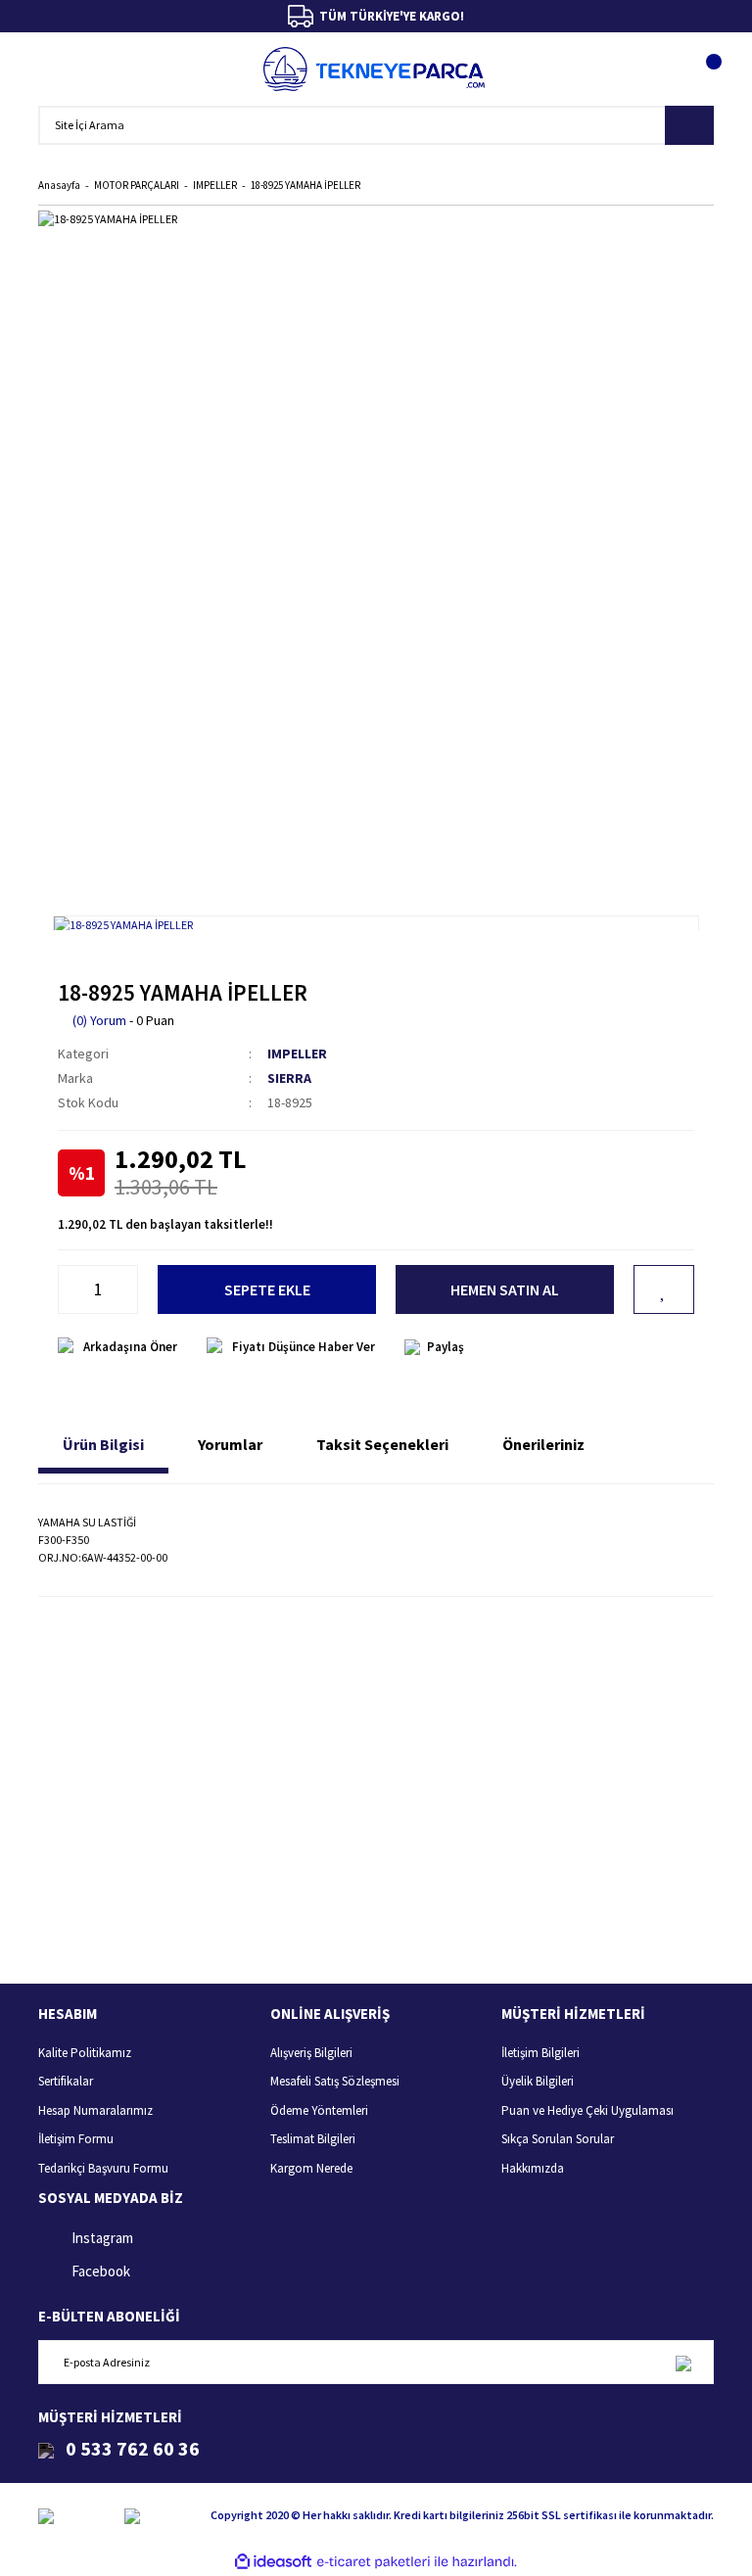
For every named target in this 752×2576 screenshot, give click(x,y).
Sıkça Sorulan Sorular (558, 2139)
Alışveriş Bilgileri (311, 2053)
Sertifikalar (66, 2081)
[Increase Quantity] (127, 1289)
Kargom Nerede (311, 2168)
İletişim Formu (76, 2139)
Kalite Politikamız (85, 2053)
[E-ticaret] (374, 2562)
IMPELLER (297, 1054)
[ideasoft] (273, 2562)
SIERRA (289, 1078)
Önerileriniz (543, 1444)
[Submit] (683, 2362)
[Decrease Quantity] (69, 1289)
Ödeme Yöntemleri (319, 2110)
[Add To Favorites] (664, 1289)
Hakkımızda (533, 2168)
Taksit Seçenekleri (382, 1444)
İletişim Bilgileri (540, 2053)
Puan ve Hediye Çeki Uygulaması (587, 2110)
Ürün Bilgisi (103, 1444)
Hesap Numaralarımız (95, 2110)
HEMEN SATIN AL (505, 1289)
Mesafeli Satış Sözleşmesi (335, 2081)
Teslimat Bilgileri (313, 2139)
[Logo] (374, 69)
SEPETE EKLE (267, 1289)
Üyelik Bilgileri (538, 2081)
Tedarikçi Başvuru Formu (103, 2168)
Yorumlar (230, 1444)
